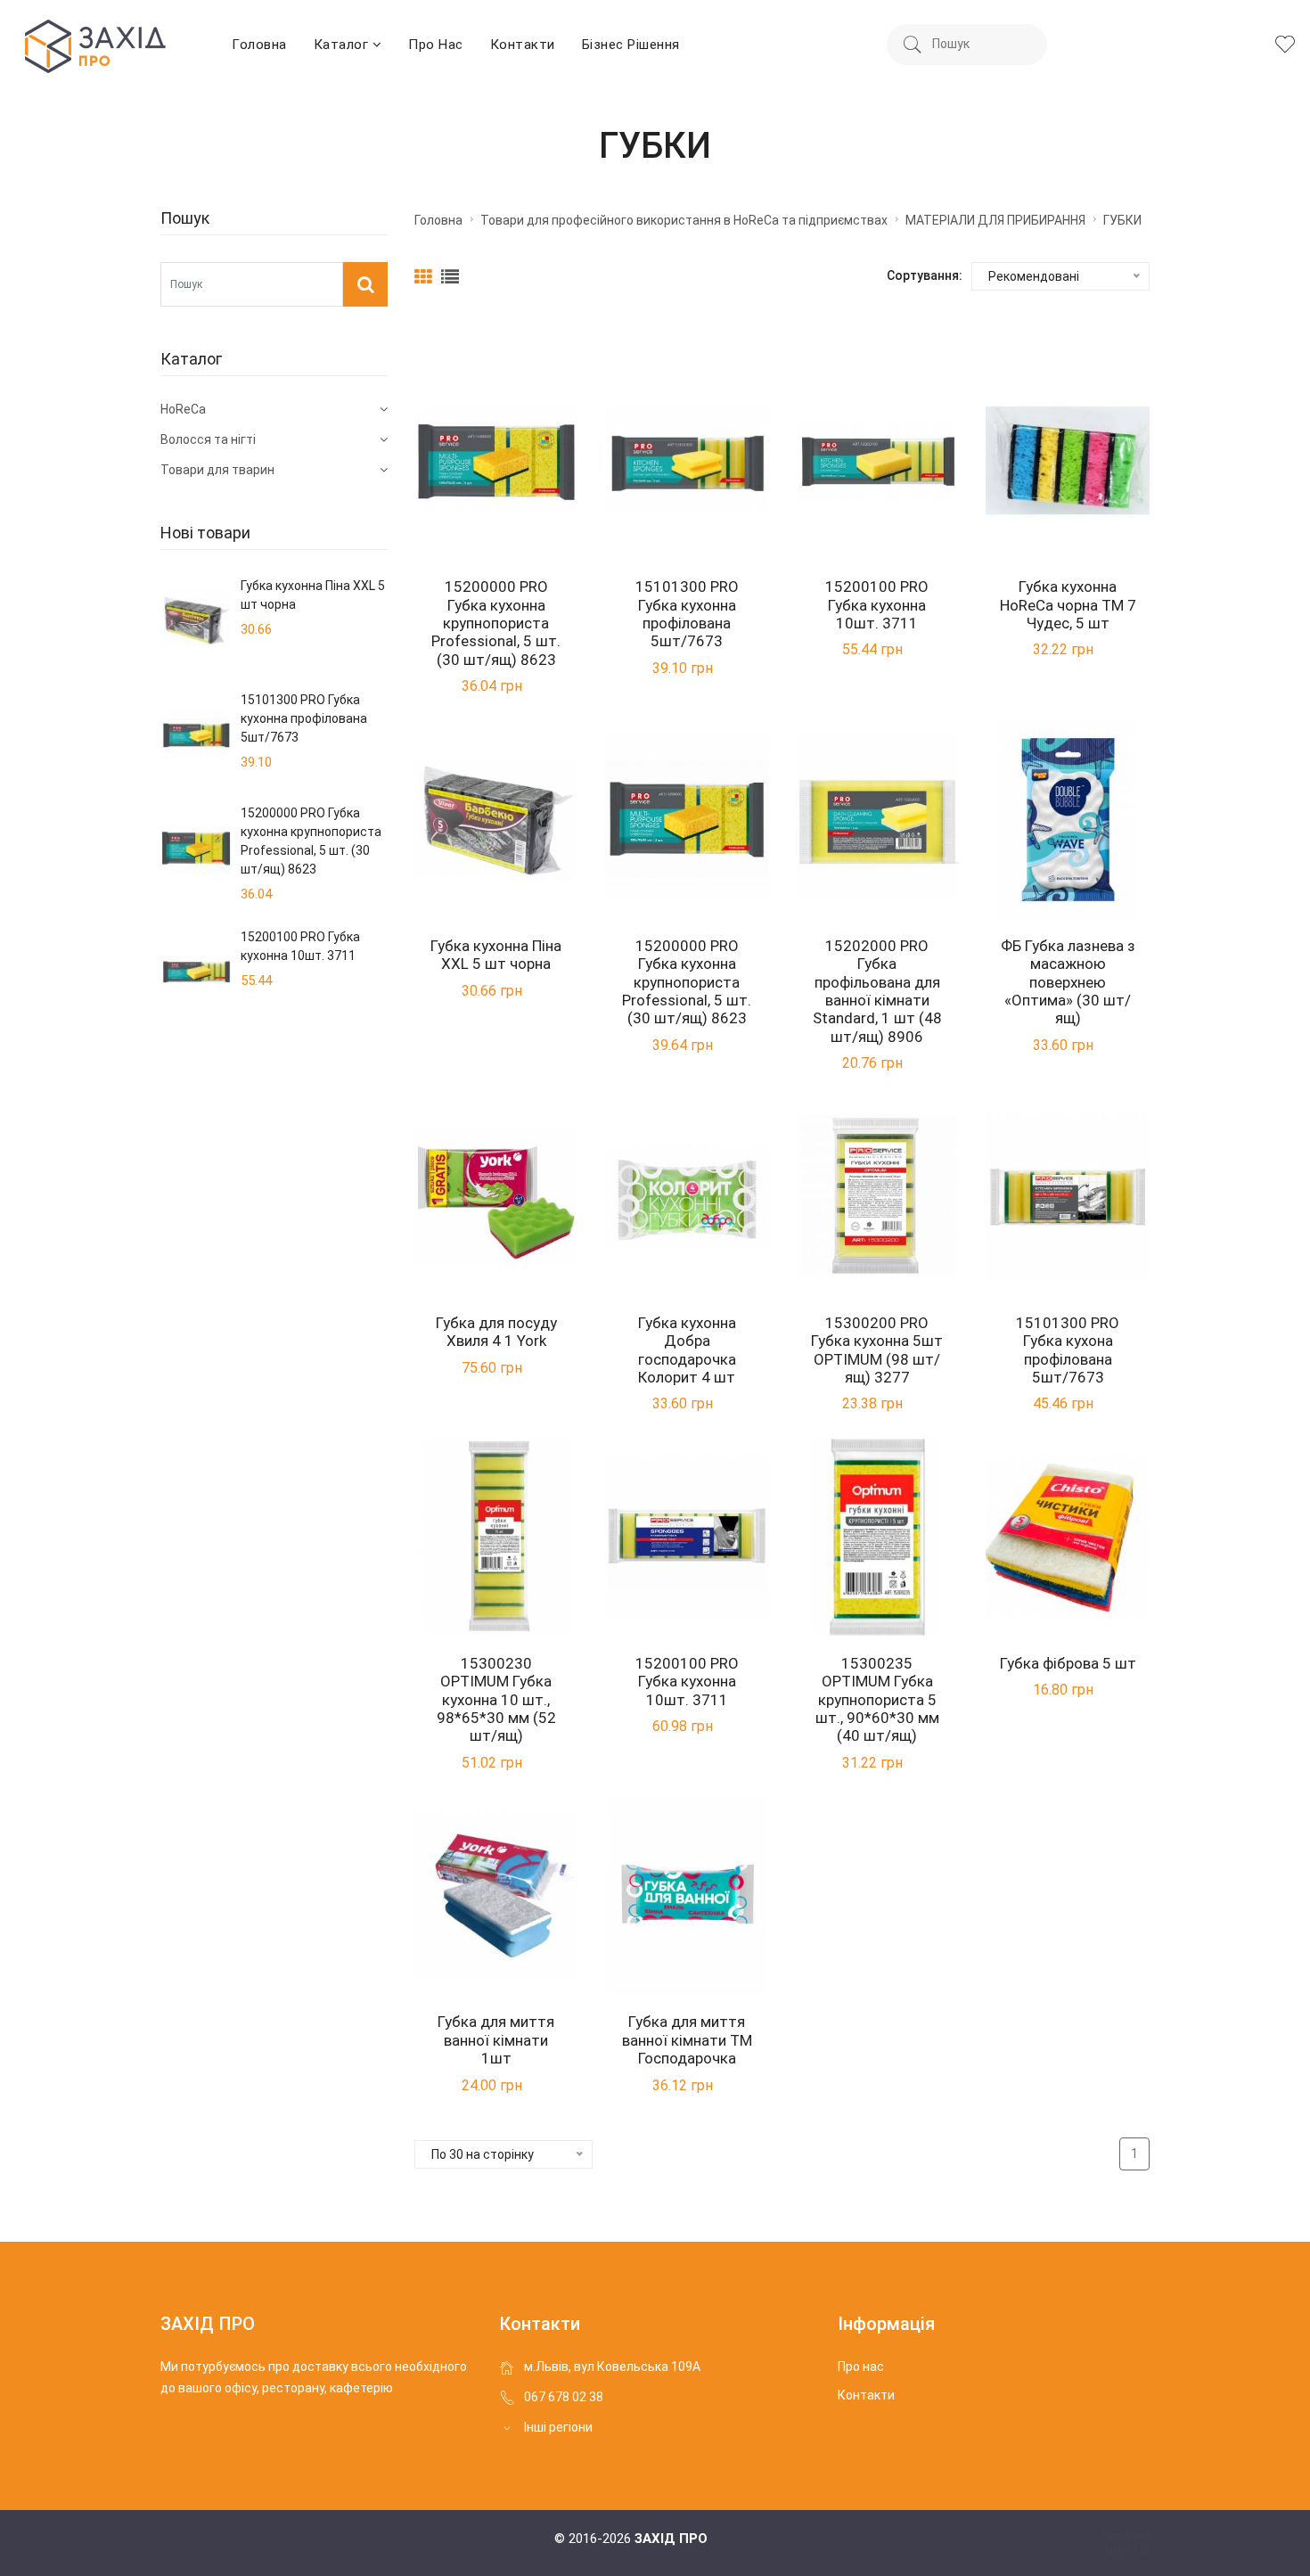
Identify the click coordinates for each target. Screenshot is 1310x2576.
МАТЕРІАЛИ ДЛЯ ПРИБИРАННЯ (995, 220)
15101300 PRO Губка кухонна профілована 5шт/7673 (687, 614)
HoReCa (183, 409)
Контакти (523, 45)
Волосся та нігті (208, 439)
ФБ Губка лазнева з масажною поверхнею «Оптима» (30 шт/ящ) (1068, 982)
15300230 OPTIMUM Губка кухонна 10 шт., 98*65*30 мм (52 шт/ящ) (496, 1700)
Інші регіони (558, 2427)
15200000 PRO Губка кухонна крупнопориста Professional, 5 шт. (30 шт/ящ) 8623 (496, 623)
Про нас (436, 45)
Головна (259, 45)
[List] (450, 276)
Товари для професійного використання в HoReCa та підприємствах (684, 220)
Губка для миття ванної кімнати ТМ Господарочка (687, 2040)
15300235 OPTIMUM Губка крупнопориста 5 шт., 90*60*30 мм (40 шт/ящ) (877, 1700)
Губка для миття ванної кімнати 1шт (496, 2040)
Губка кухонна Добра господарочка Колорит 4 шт (687, 1350)
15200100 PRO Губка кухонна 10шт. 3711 (877, 605)
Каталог (343, 45)
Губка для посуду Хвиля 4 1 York (496, 1332)
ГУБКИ (1122, 220)
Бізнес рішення (631, 45)
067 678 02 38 (564, 2397)
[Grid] (426, 276)
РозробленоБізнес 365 (1126, 2543)
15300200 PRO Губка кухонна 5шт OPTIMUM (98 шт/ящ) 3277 (877, 1350)
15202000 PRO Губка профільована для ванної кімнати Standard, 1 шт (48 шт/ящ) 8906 (877, 991)
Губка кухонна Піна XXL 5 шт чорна (496, 955)
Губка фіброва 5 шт (1068, 1663)
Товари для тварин (217, 470)
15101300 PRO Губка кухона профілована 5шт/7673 (1068, 1350)
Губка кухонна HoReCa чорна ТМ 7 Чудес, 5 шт (1068, 605)
